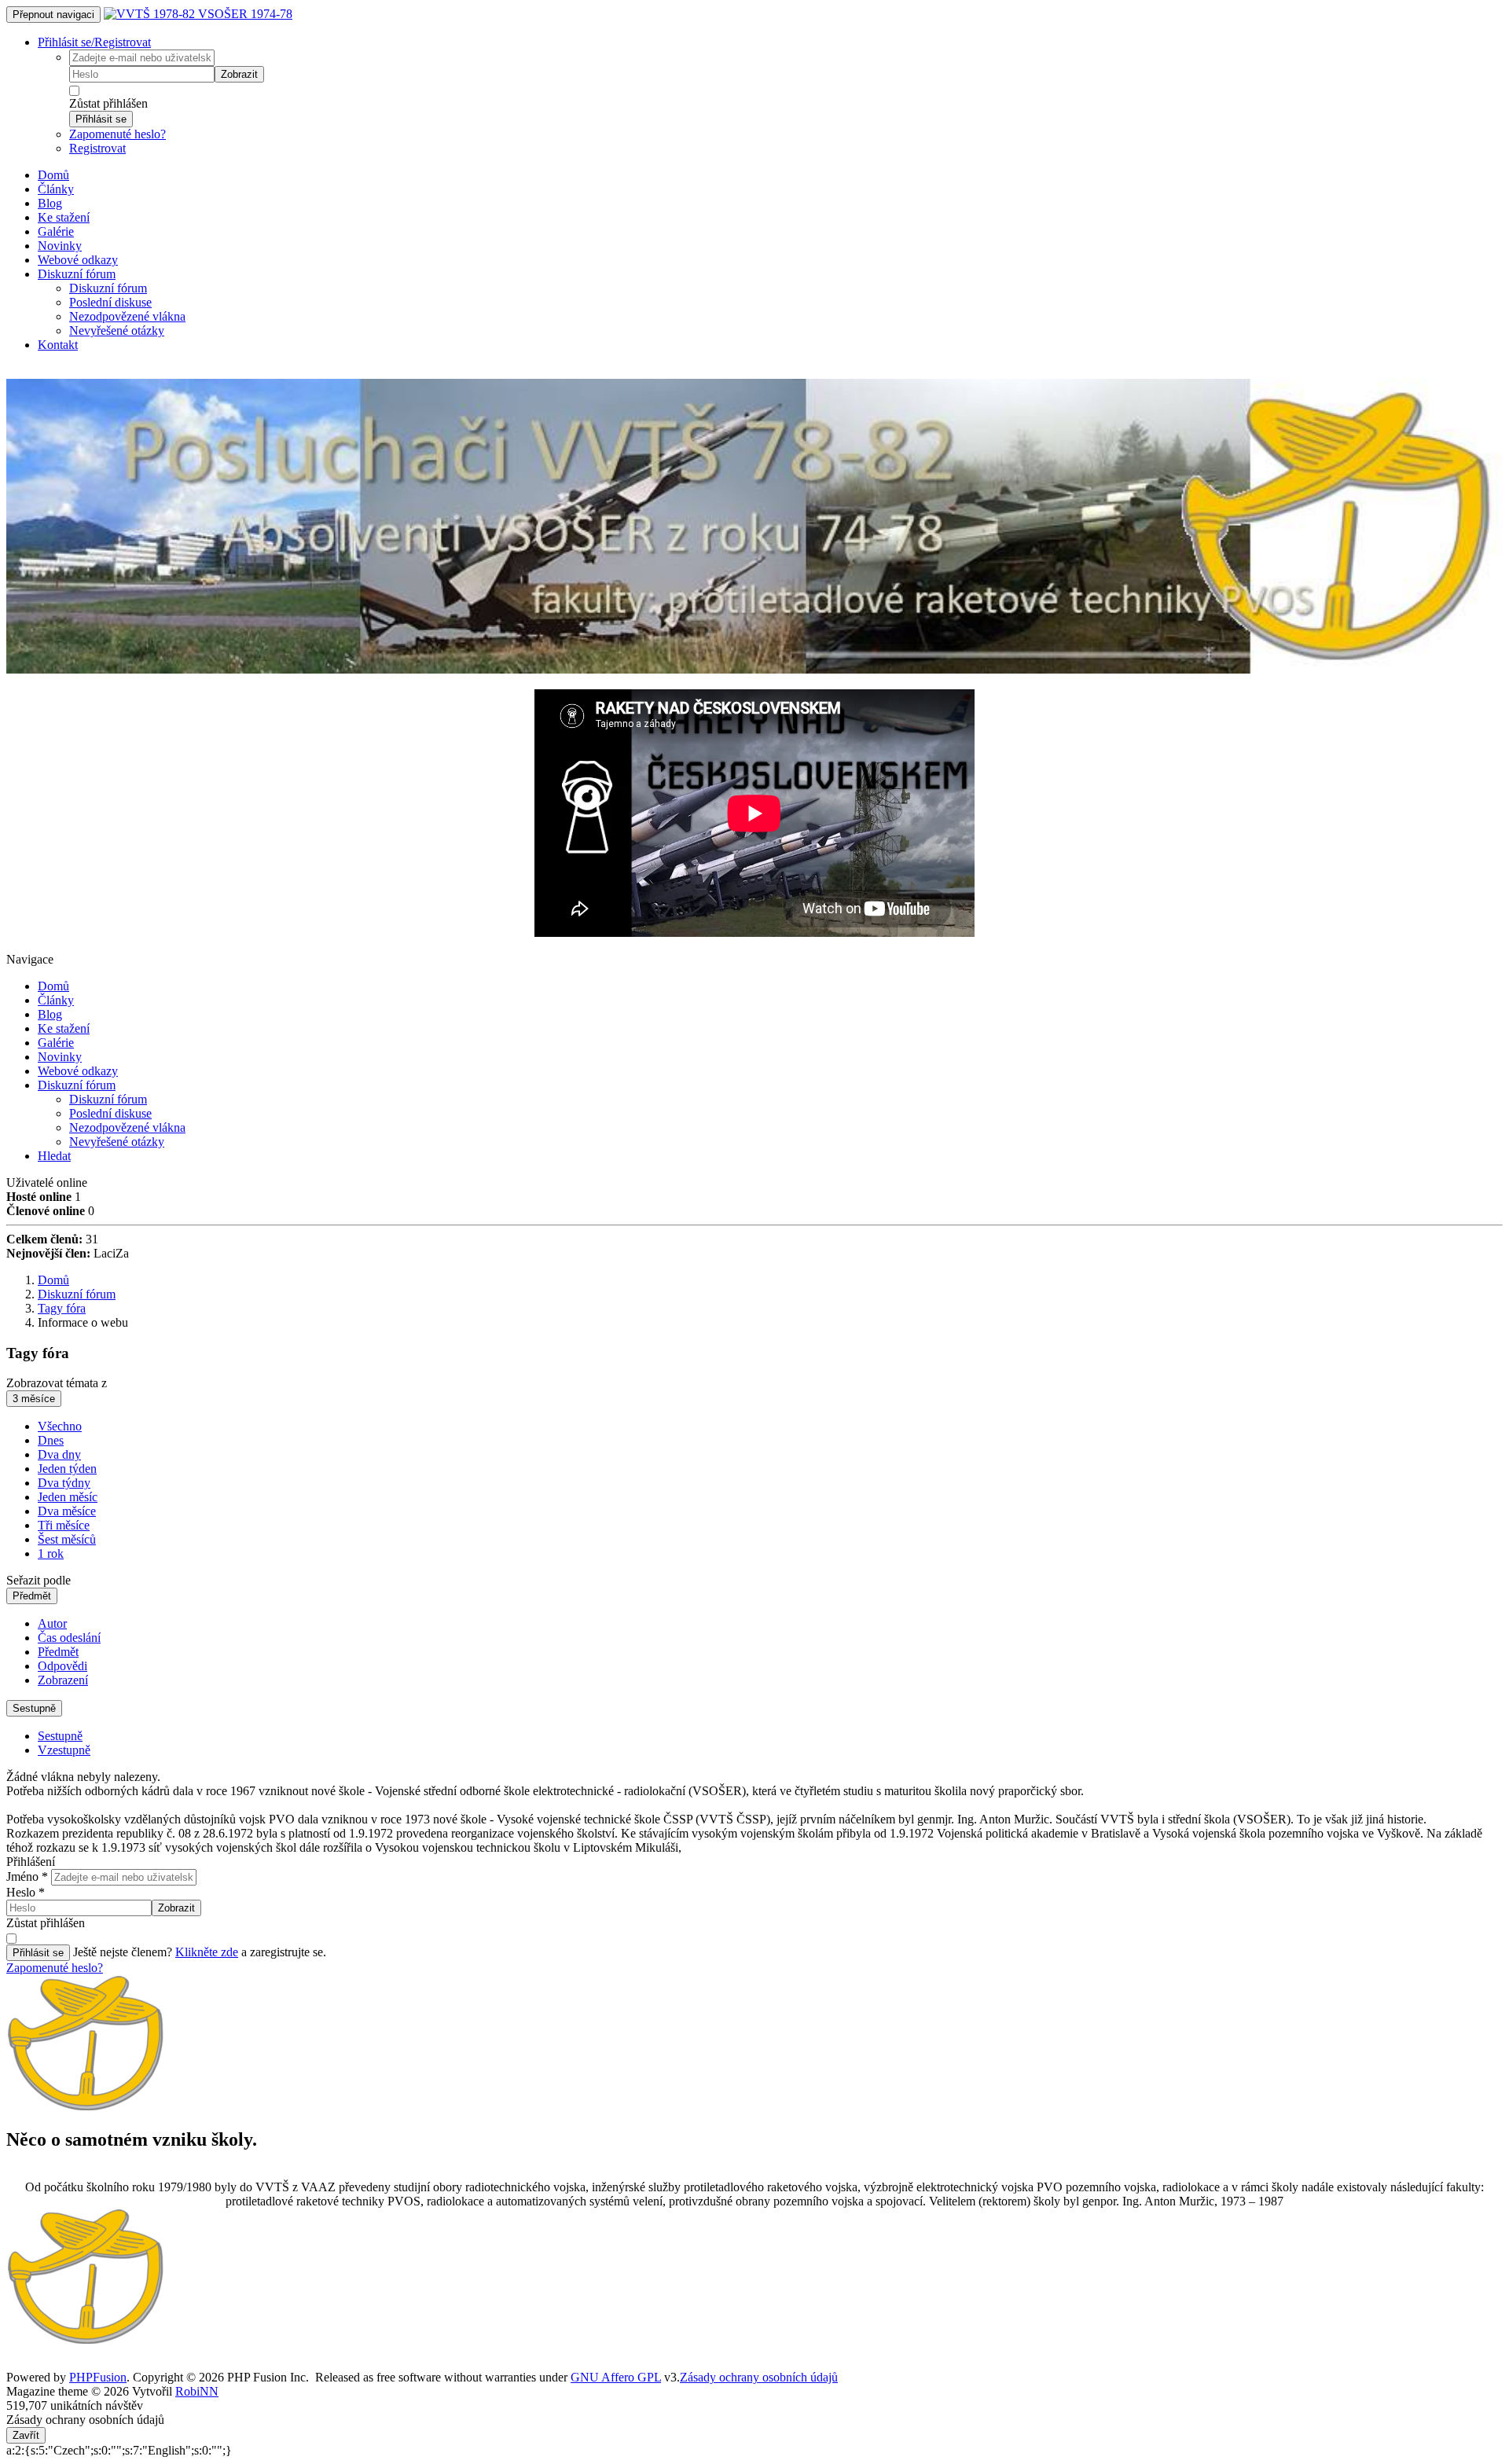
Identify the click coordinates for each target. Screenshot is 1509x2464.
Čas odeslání (69, 1638)
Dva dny (59, 1454)
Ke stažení (64, 217)
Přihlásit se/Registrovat (94, 42)
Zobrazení (63, 1680)
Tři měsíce (64, 1525)
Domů (53, 175)
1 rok (51, 1553)
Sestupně (34, 1708)
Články (56, 189)
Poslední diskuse (110, 302)
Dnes (51, 1440)
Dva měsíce (67, 1511)
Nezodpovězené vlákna (127, 316)
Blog (50, 203)
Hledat (54, 1156)
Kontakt (58, 345)
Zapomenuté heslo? (117, 134)
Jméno (27, 1876)
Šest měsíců (67, 1539)
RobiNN (197, 2391)
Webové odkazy (78, 260)
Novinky (60, 246)
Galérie (56, 231)
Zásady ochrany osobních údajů (759, 2377)
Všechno (60, 1426)
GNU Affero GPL (616, 2377)
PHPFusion (98, 2377)
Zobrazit (239, 74)
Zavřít (26, 2435)
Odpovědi (62, 1666)
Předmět (32, 1596)
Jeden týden (67, 1469)
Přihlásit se (101, 119)
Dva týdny (64, 1483)
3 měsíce (34, 1399)
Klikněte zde (207, 1952)
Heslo (26, 1892)
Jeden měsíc (68, 1497)
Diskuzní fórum (77, 274)
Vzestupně (64, 1750)
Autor (52, 1623)
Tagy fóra (62, 1308)
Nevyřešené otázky (117, 330)
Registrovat (97, 148)
